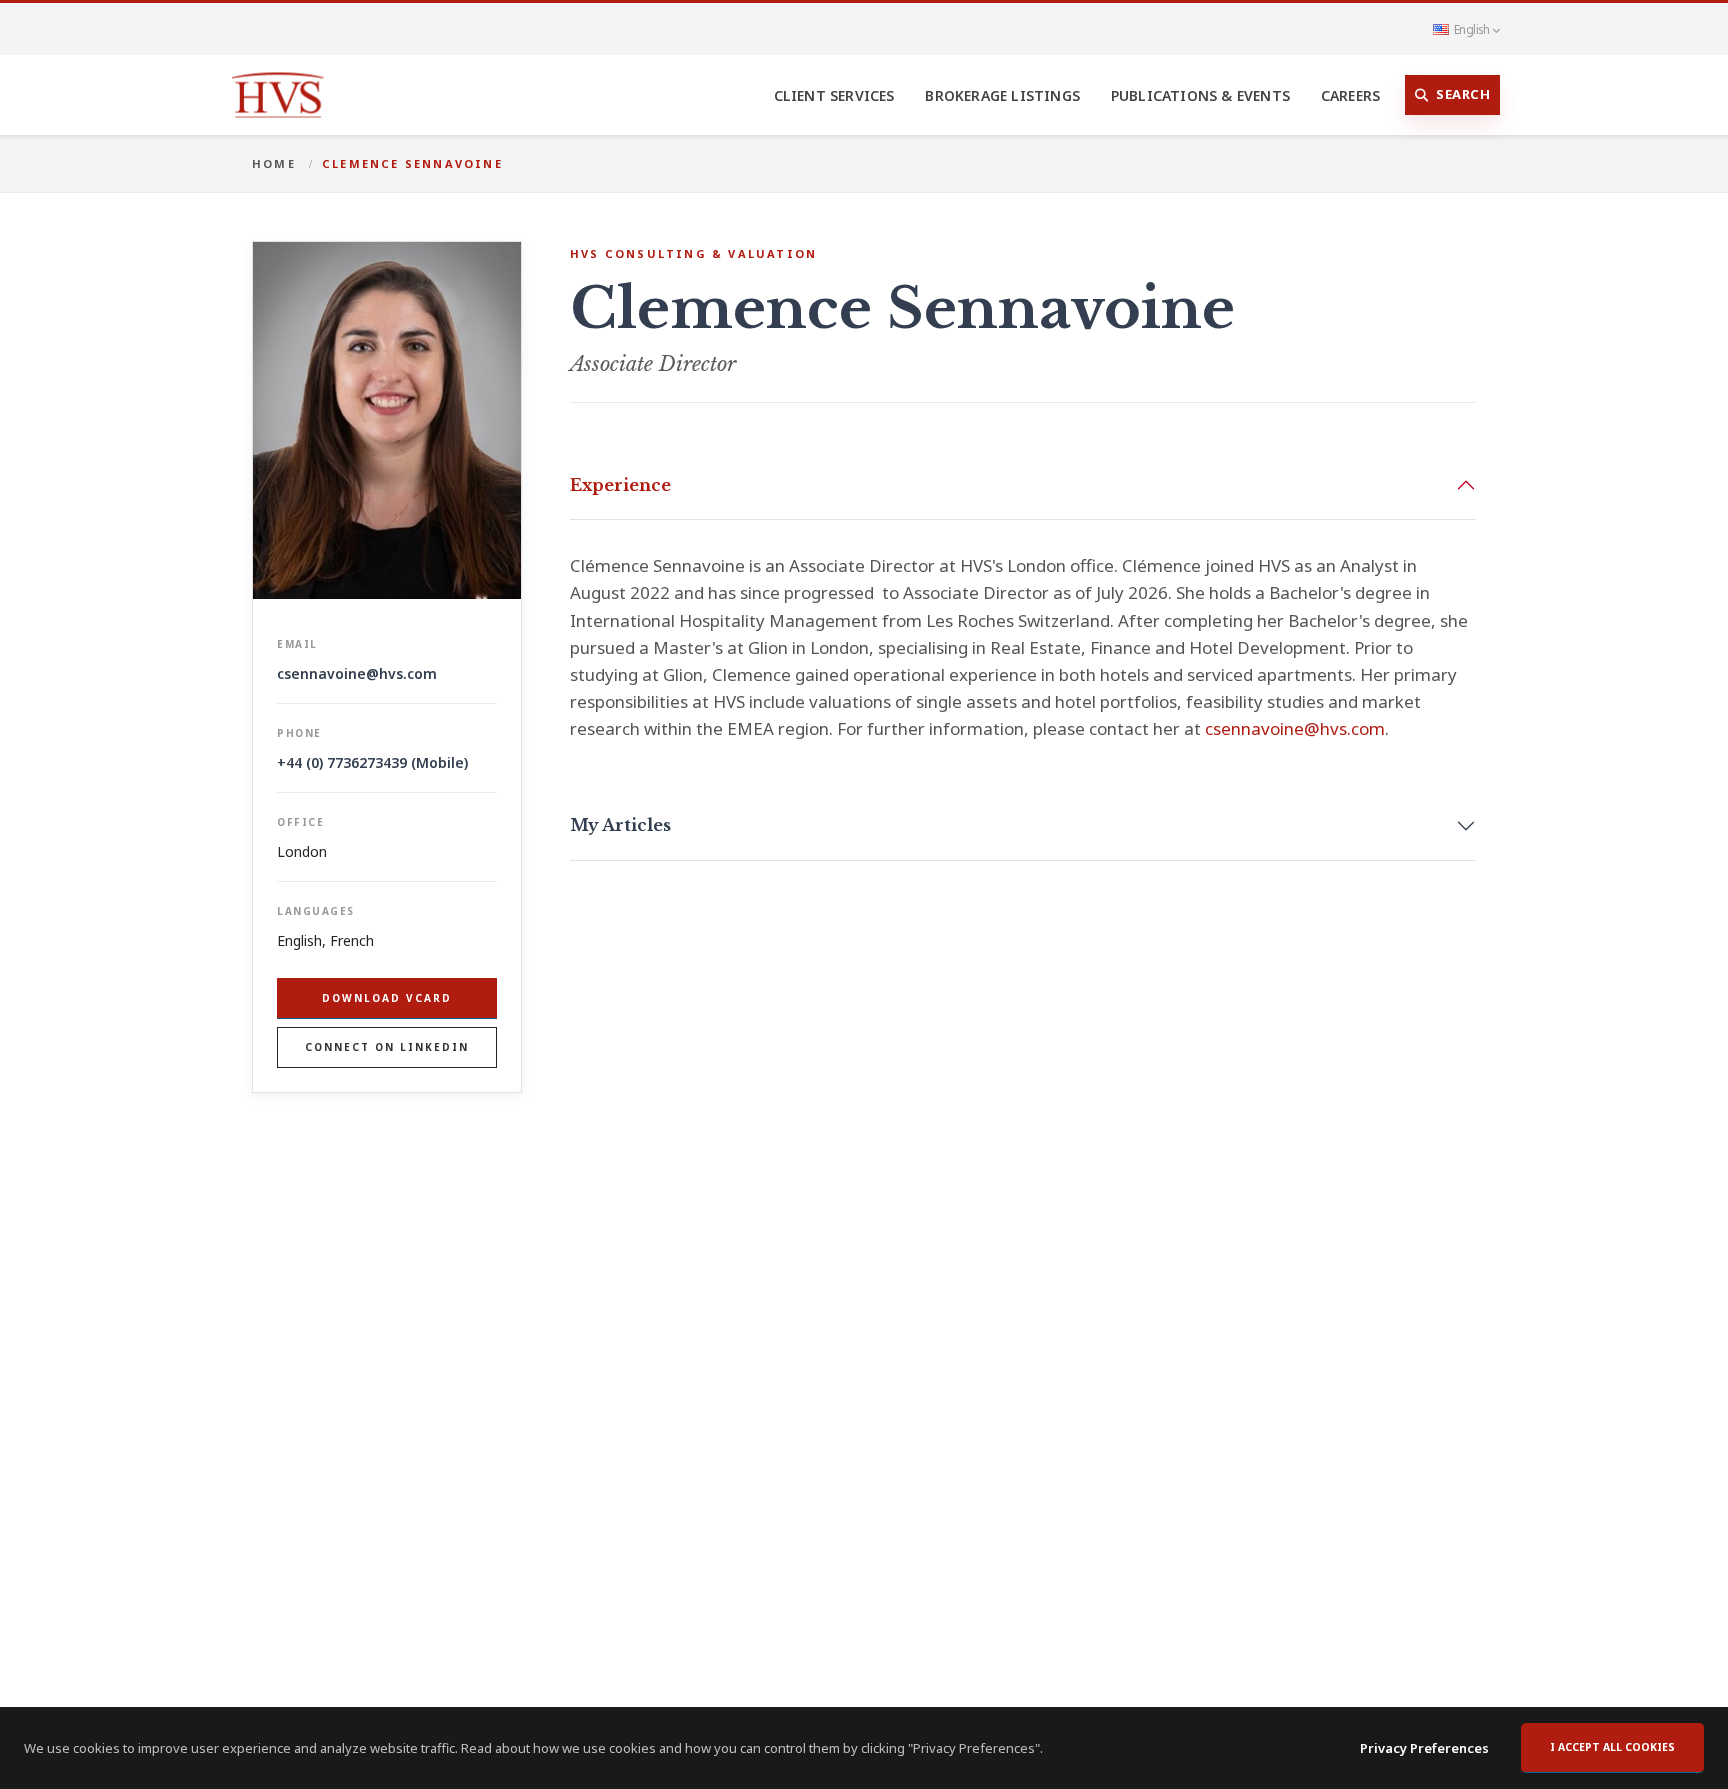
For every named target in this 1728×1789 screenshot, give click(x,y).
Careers (1350, 95)
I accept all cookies (1612, 1747)
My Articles (620, 825)
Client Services (834, 95)
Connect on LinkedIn (387, 1047)
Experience (620, 485)
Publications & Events (1200, 95)
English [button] (1471, 29)
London (302, 851)
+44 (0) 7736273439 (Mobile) (372, 762)
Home (274, 163)
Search (1463, 94)
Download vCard (387, 998)
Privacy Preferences (1424, 1748)
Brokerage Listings (1002, 95)
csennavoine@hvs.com (357, 673)
